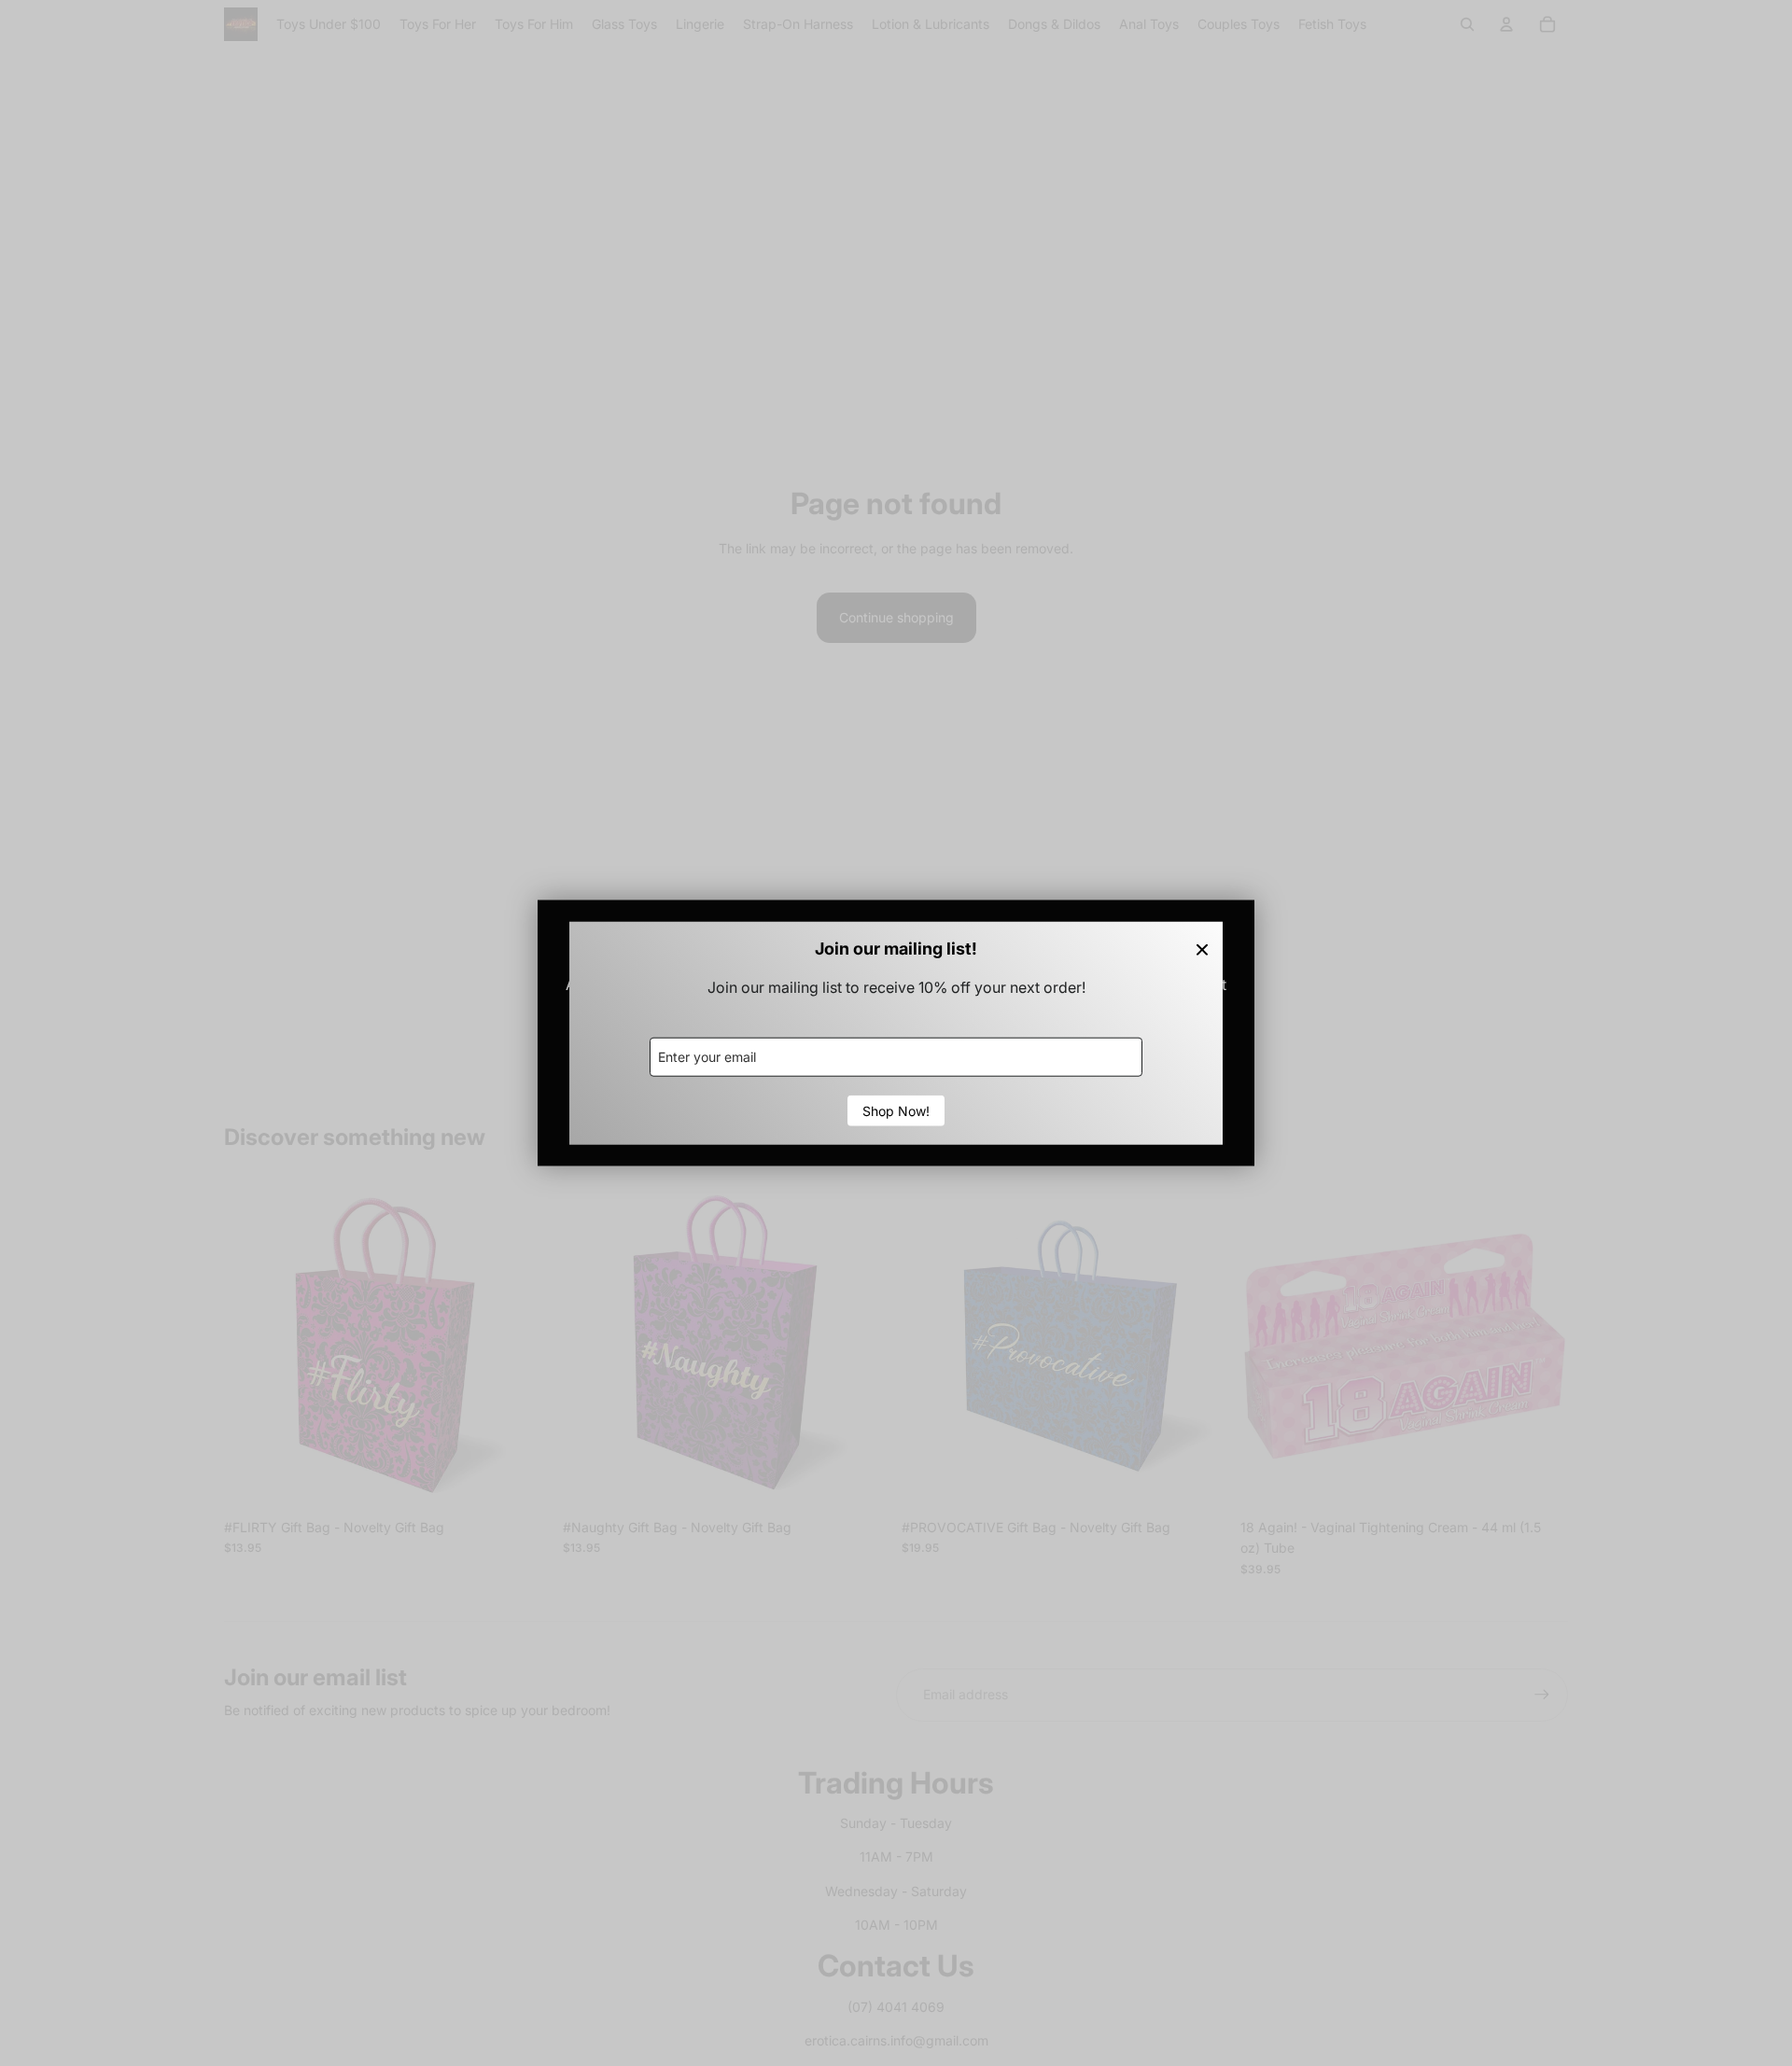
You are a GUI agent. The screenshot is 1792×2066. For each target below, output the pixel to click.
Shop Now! (896, 1110)
